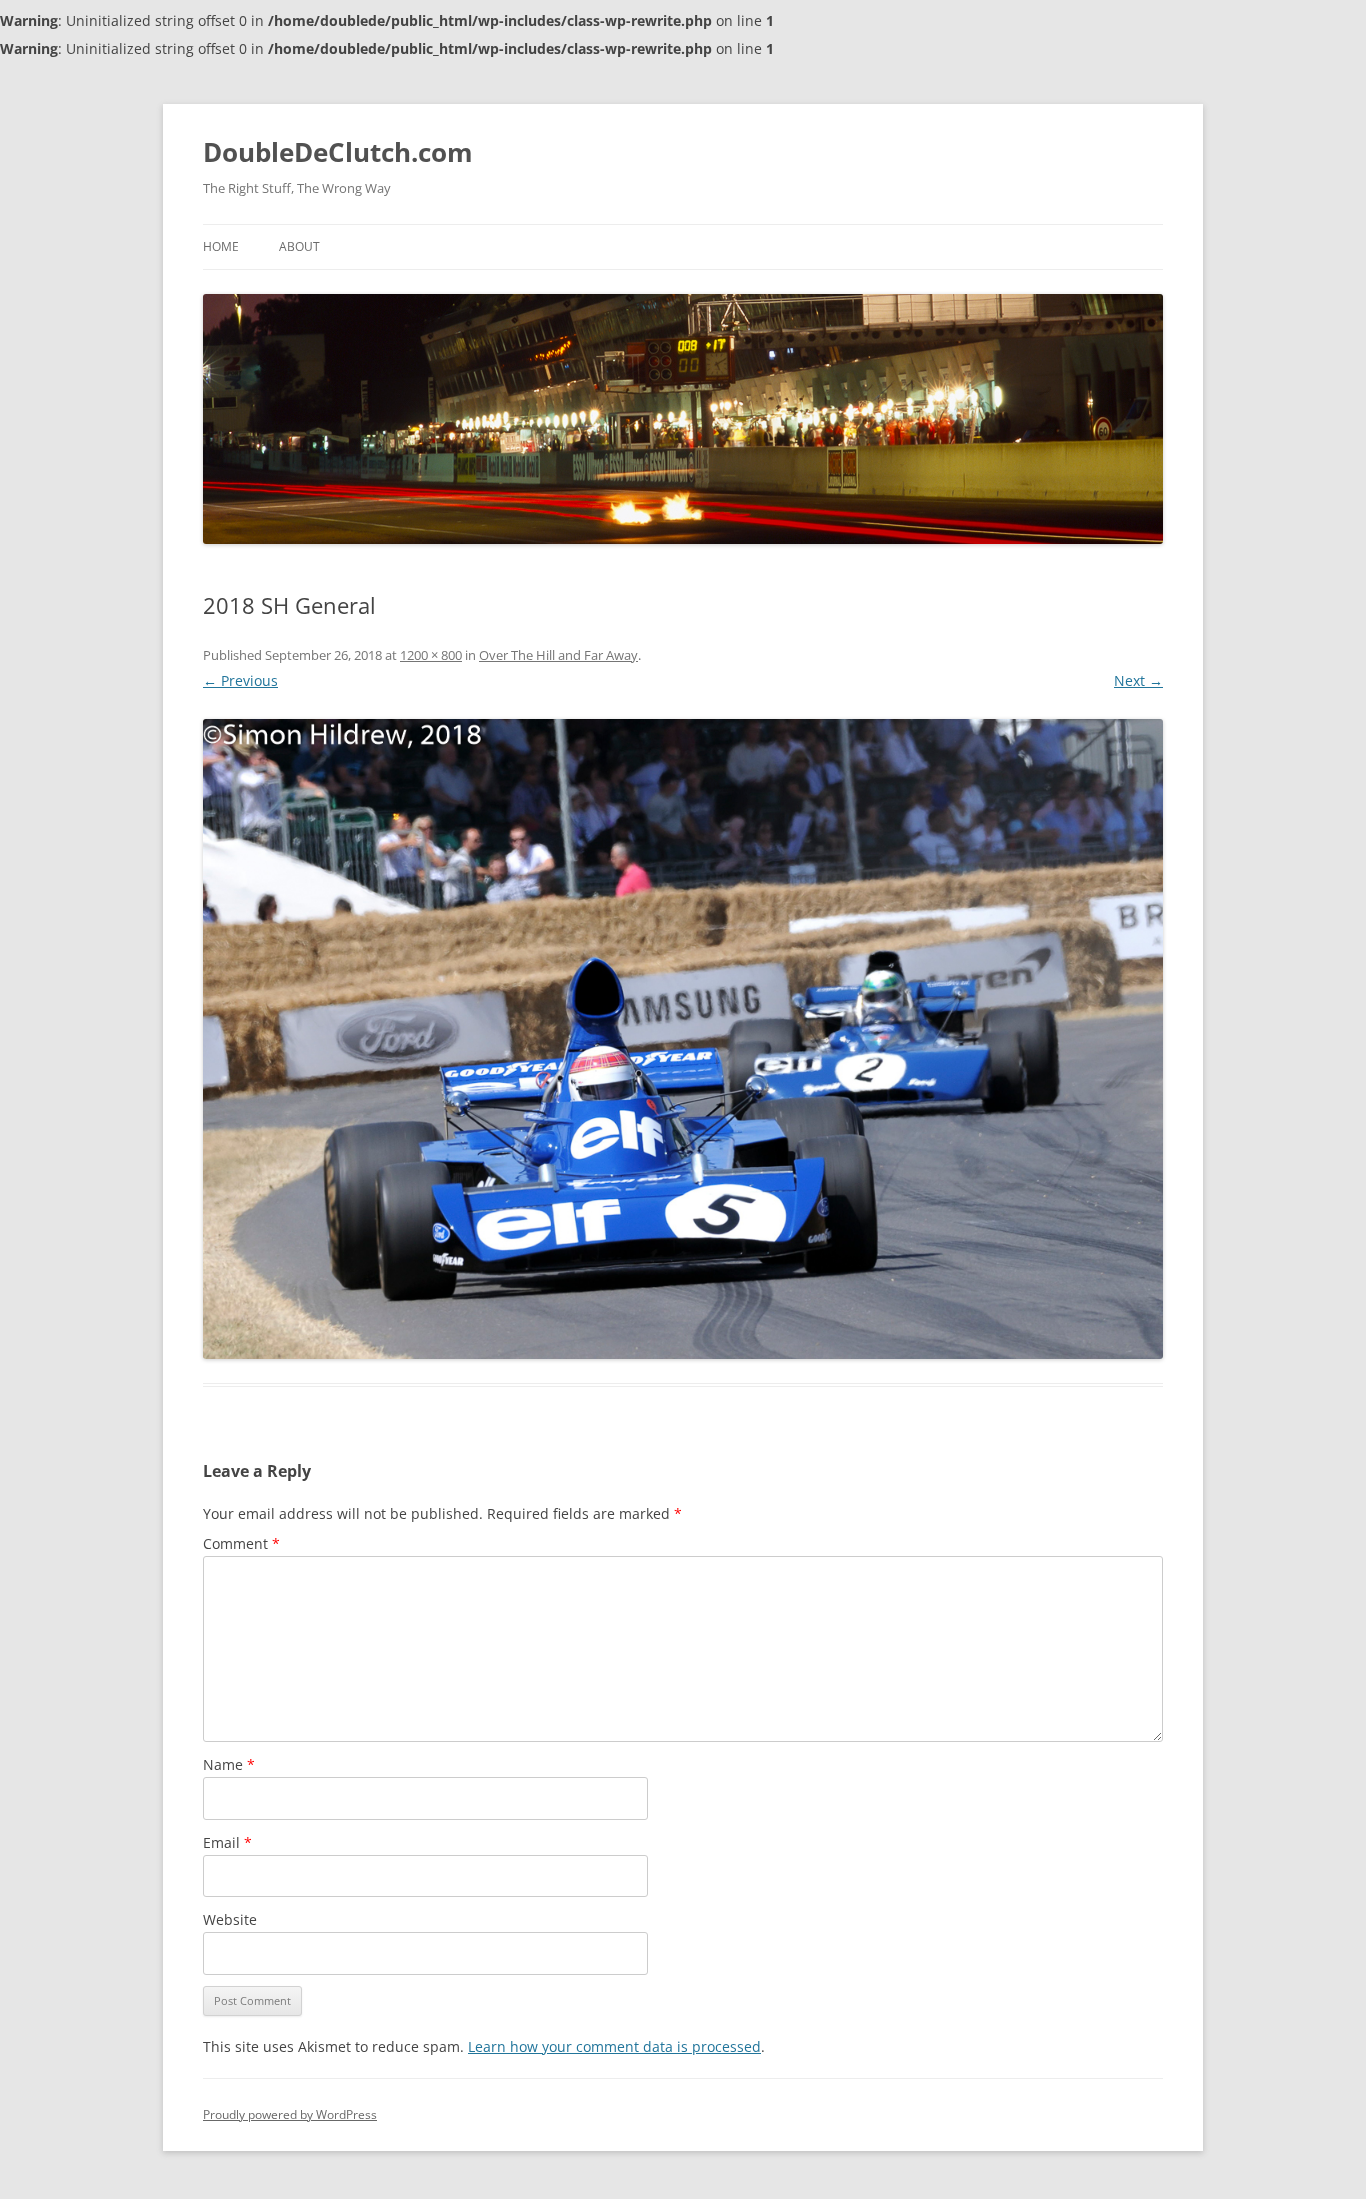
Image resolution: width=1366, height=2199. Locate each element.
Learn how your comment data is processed (614, 2046)
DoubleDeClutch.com (338, 152)
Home (221, 246)
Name (229, 1764)
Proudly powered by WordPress (290, 2114)
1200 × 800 (431, 655)
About (299, 246)
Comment (241, 1543)
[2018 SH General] (683, 1039)
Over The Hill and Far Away (558, 655)
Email (227, 1842)
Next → (1138, 680)
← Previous (240, 680)
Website (230, 1919)
